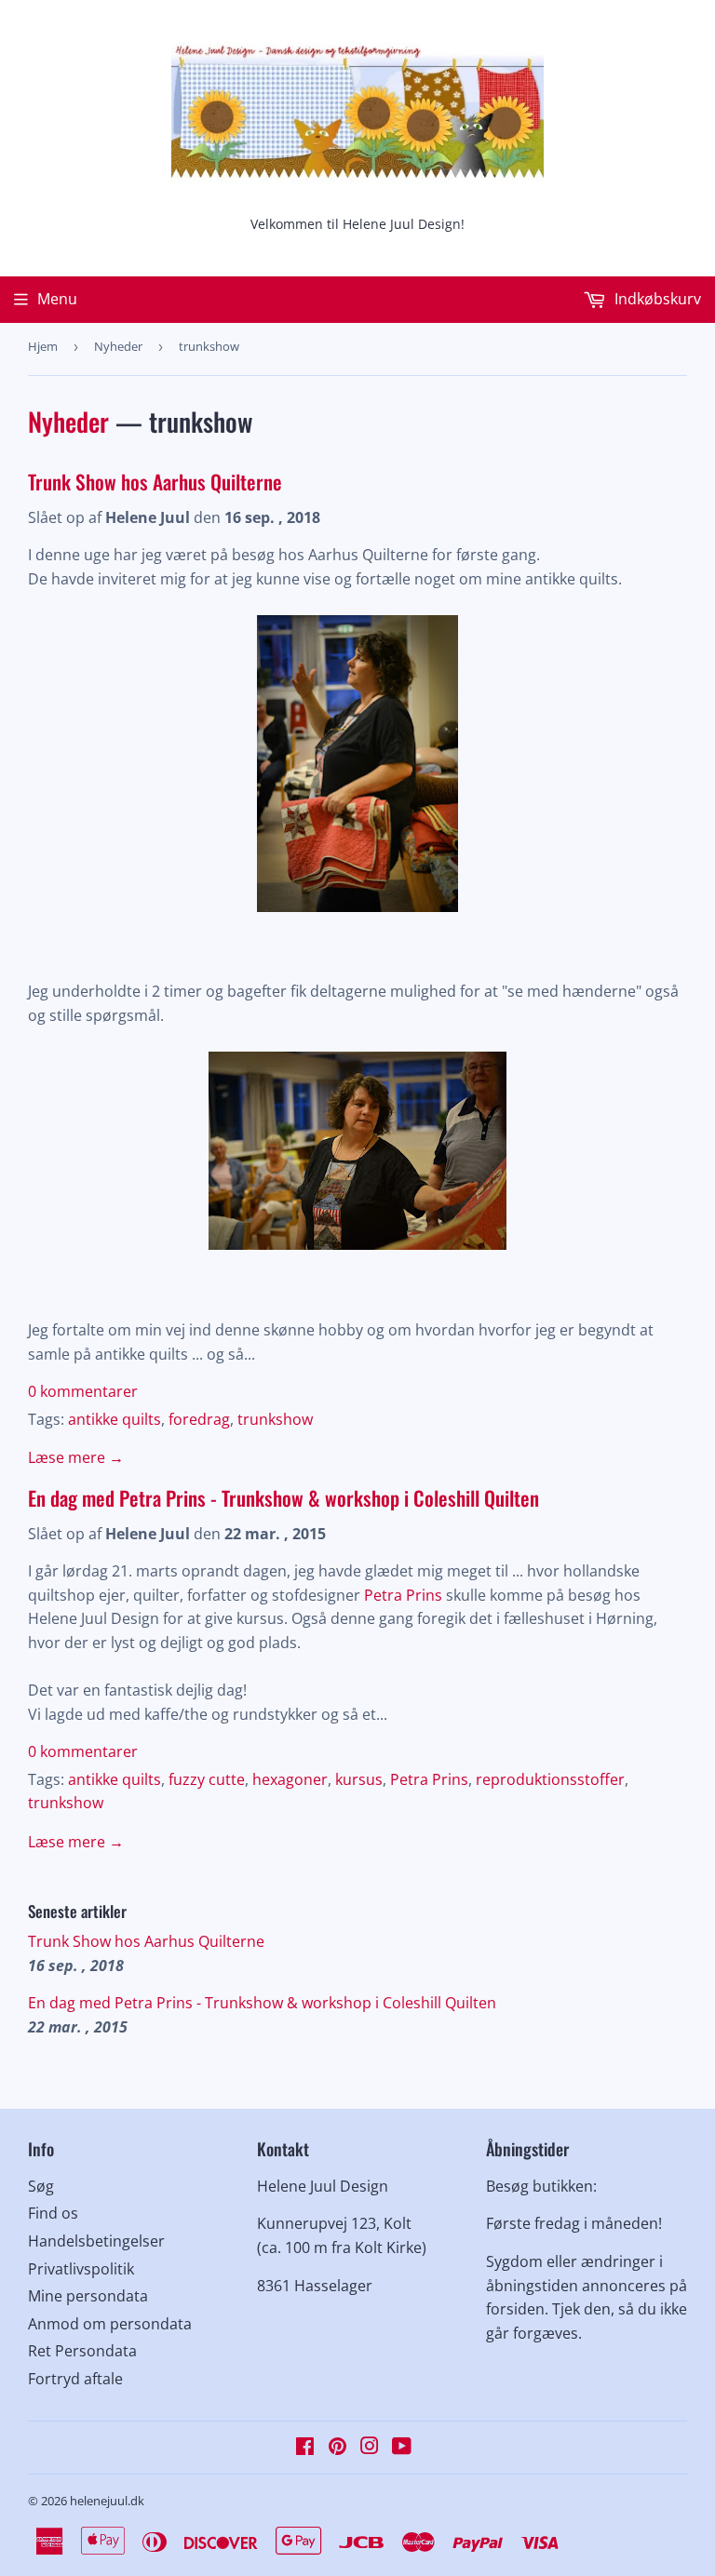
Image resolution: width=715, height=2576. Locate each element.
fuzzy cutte (207, 1779)
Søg (41, 2186)
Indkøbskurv (656, 299)
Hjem (43, 346)
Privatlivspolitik (81, 2269)
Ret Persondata (82, 2351)
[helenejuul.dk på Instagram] (370, 2448)
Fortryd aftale (75, 2379)
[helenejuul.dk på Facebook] (305, 2448)
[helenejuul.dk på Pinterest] (337, 2448)
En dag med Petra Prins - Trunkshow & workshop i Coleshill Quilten (283, 1498)
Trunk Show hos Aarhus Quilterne (155, 482)
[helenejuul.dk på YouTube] (402, 2448)
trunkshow (275, 1419)
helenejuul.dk (107, 2501)
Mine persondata (88, 2296)
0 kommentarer (83, 1391)
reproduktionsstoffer (550, 1779)
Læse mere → (76, 1457)
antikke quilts (115, 1419)
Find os (53, 2213)
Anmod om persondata (110, 2324)
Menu (57, 299)
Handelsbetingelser (96, 2241)
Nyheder (118, 346)
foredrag (199, 1419)
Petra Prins (405, 1595)
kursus (359, 1779)
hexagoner (290, 1779)
